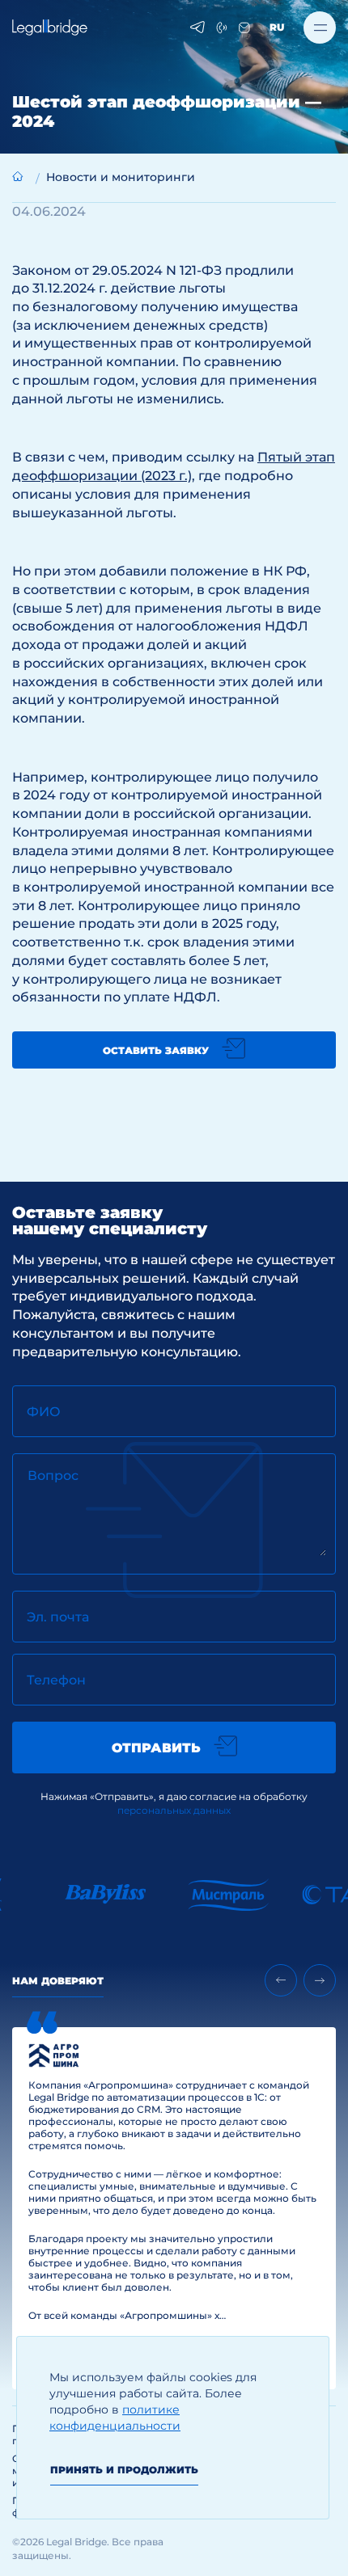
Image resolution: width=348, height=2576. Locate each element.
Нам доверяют (58, 1981)
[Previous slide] (281, 1980)
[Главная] (18, 176)
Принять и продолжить (124, 2470)
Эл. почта (58, 1617)
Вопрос (53, 1476)
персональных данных (174, 1810)
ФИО (44, 1412)
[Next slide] (320, 1980)
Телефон (56, 1680)
